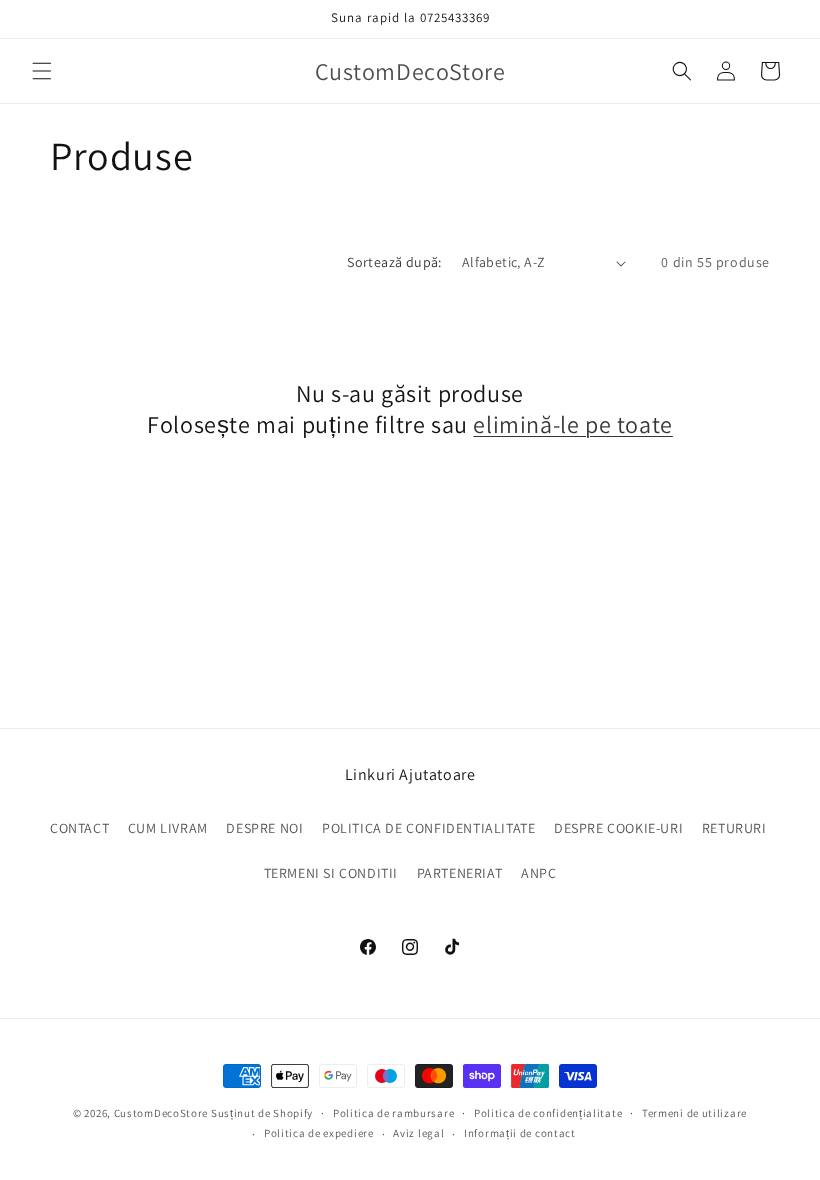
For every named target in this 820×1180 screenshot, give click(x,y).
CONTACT (79, 828)
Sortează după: (394, 262)
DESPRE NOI (264, 828)
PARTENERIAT (460, 873)
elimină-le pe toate (572, 424)
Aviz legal (418, 1133)
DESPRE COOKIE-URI (618, 828)
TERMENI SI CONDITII (331, 873)
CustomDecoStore (161, 1113)
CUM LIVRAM (168, 828)
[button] (42, 71)
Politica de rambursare (393, 1113)
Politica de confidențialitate (548, 1113)
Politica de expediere (319, 1133)
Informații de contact (520, 1133)
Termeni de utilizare (694, 1113)
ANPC (538, 873)
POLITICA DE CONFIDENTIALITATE (428, 828)
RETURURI (734, 828)
